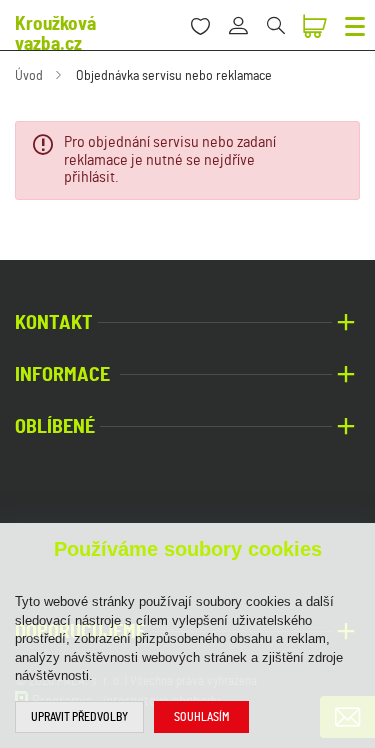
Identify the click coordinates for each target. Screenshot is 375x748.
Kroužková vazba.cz (55, 34)
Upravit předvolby (79, 717)
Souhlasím (201, 717)
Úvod (29, 76)
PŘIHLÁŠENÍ (245, 14)
